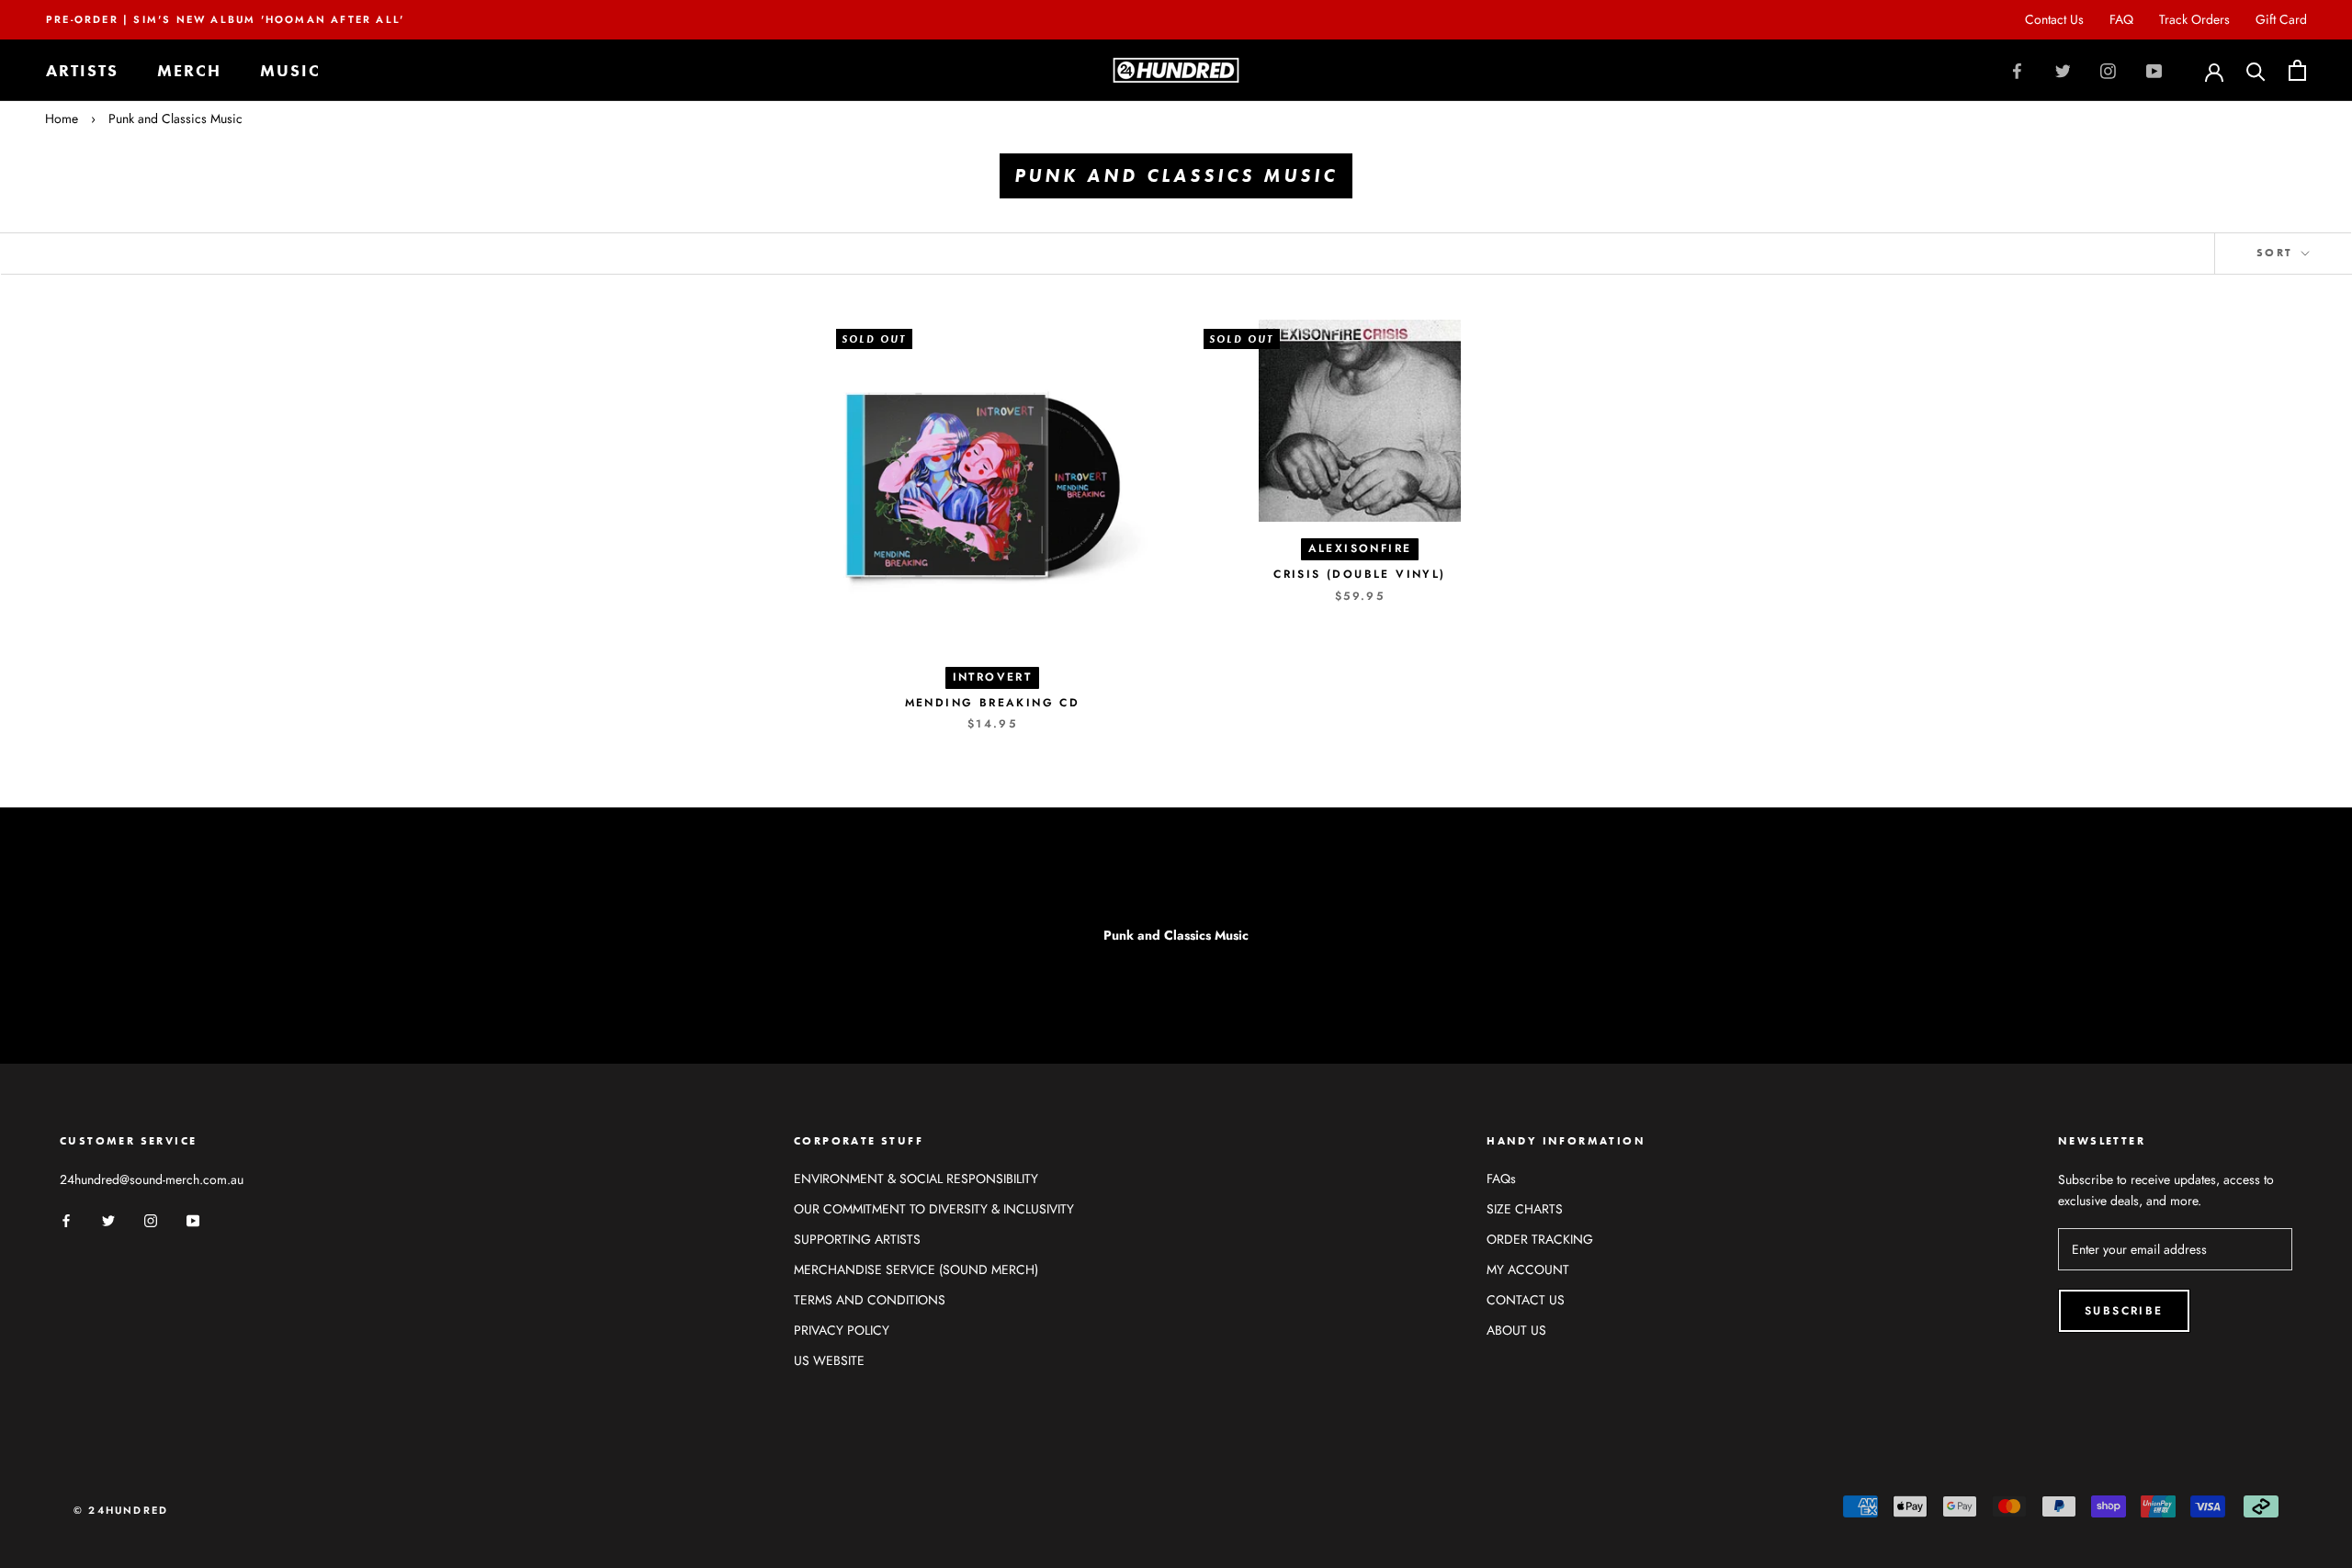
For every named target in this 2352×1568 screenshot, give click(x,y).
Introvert (993, 677)
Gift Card (2281, 19)
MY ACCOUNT (1528, 1269)
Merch (189, 70)
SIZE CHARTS (1525, 1209)
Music (290, 70)
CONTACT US (1526, 1300)
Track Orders (2194, 19)
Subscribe (2124, 1311)
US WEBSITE (829, 1360)
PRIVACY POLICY (842, 1330)
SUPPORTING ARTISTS (857, 1239)
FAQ (2121, 19)
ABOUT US (1516, 1330)
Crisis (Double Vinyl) (1359, 574)
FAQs (1501, 1179)
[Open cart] (2297, 70)
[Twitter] (2063, 71)
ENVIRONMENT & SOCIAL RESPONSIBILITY (916, 1179)
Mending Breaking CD (993, 703)
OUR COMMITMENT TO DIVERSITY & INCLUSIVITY (934, 1209)
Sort (2277, 253)
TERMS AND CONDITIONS (870, 1300)
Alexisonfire (1360, 548)
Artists (82, 70)
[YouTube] (2154, 71)
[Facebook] (2017, 71)
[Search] (2256, 70)
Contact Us (2054, 19)
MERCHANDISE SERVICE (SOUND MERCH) (916, 1269)
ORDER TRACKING (1540, 1239)
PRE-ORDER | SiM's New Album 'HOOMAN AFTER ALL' (225, 19)
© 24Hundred (121, 1510)
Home (62, 118)
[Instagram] (2108, 71)
